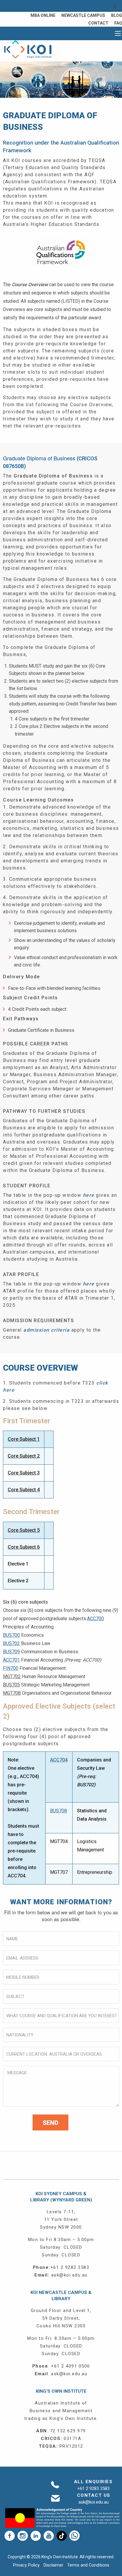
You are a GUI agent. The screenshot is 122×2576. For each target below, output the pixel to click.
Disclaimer (54, 2565)
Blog (117, 15)
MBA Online (43, 15)
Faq (118, 23)
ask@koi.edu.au (69, 2275)
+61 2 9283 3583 (70, 2267)
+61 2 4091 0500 (70, 2366)
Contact (98, 23)
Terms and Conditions (88, 2565)
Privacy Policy (27, 2565)
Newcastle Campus (83, 15)
